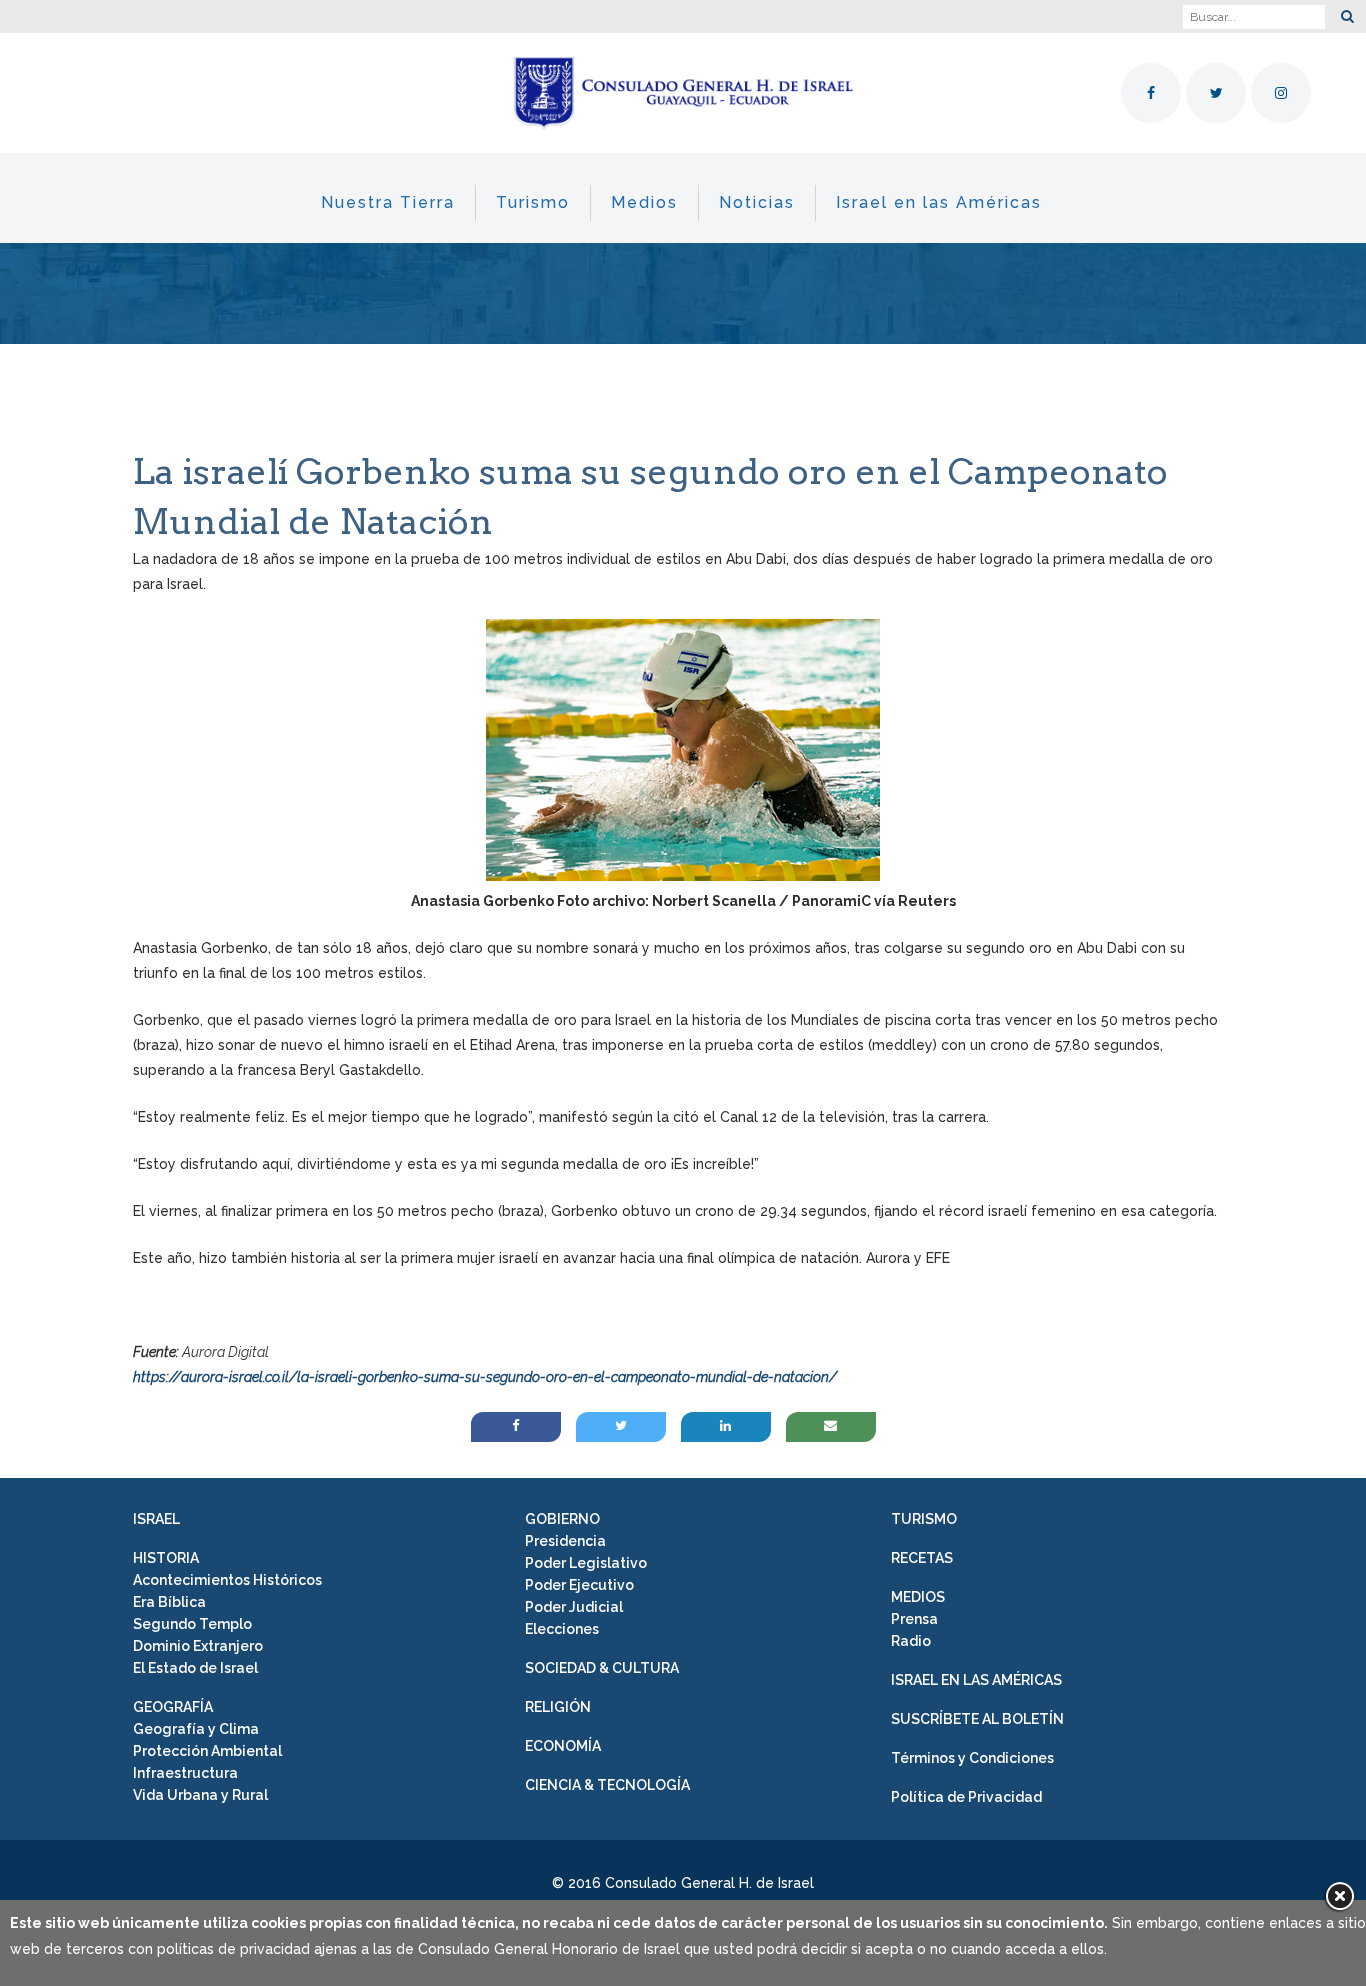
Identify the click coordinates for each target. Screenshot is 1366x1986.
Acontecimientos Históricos (227, 1580)
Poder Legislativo (586, 1563)
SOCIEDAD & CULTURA (602, 1668)
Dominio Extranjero (198, 1646)
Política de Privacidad (966, 1797)
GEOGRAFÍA (173, 1707)
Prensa (914, 1619)
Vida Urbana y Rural (200, 1795)
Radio (911, 1641)
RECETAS (922, 1558)
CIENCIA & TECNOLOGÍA (607, 1785)
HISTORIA (166, 1558)
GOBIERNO (562, 1519)
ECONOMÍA (563, 1746)
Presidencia (565, 1541)
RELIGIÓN (558, 1707)
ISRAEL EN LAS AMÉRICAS (976, 1680)
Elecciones (562, 1629)
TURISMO (924, 1519)
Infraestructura (185, 1773)
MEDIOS (918, 1597)
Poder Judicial (574, 1607)
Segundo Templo (192, 1624)
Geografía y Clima (196, 1729)
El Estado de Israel (195, 1668)
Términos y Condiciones (972, 1758)
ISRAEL (156, 1519)
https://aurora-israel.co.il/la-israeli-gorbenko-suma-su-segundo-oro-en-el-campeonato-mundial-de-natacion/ (485, 1377)
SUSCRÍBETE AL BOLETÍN (977, 1719)
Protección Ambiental (207, 1751)
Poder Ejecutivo (579, 1585)
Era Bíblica (169, 1602)
